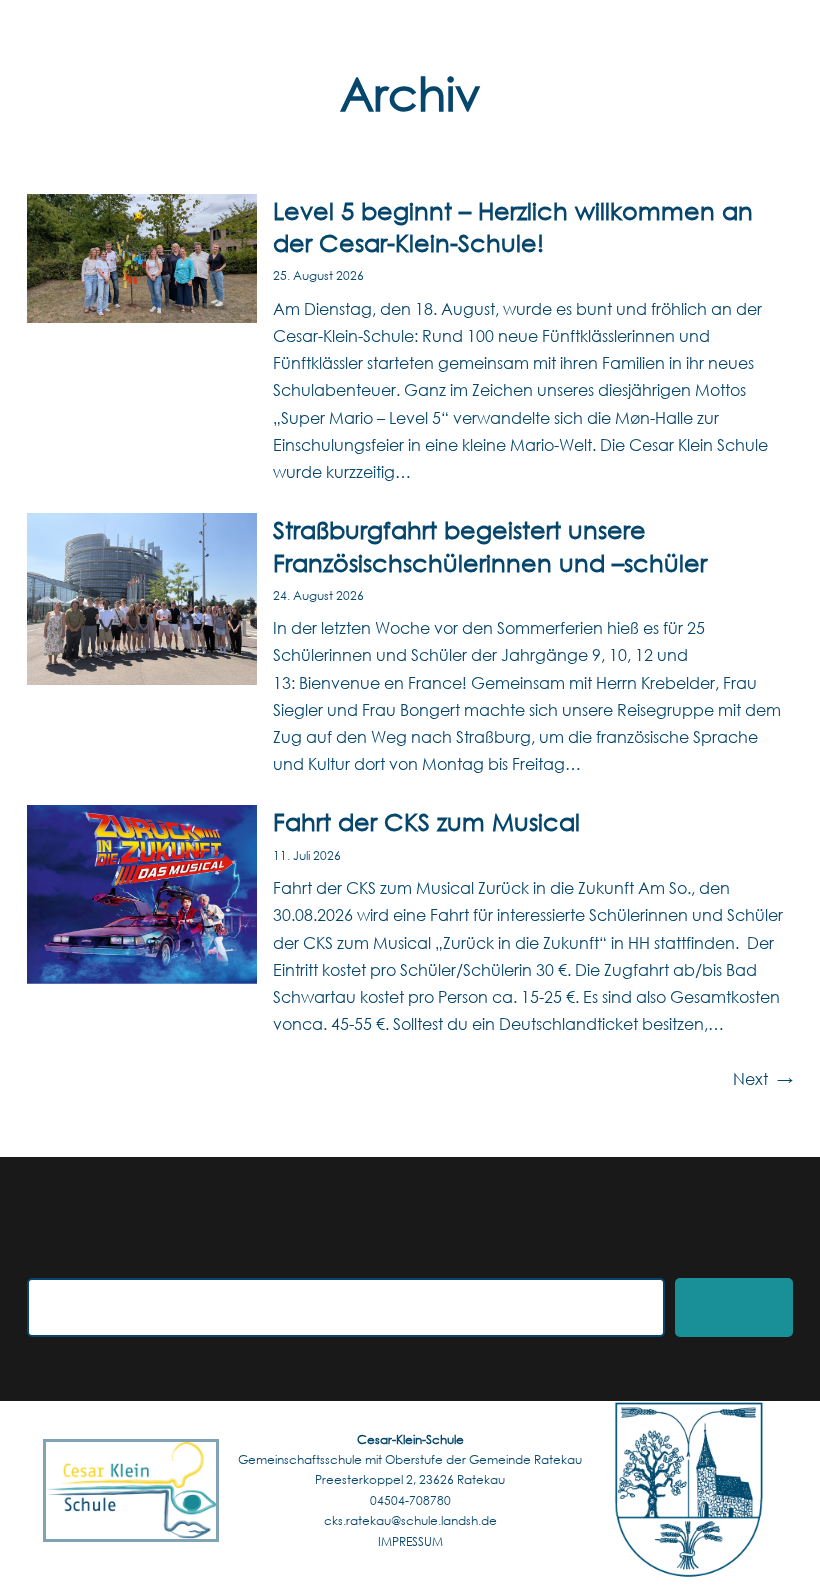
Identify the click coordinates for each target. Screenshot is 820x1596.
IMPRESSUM (410, 1541)
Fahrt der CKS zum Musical (426, 821)
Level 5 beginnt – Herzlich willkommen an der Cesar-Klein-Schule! (513, 226)
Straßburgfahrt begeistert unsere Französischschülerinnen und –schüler (490, 545)
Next (763, 1078)
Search (734, 1307)
